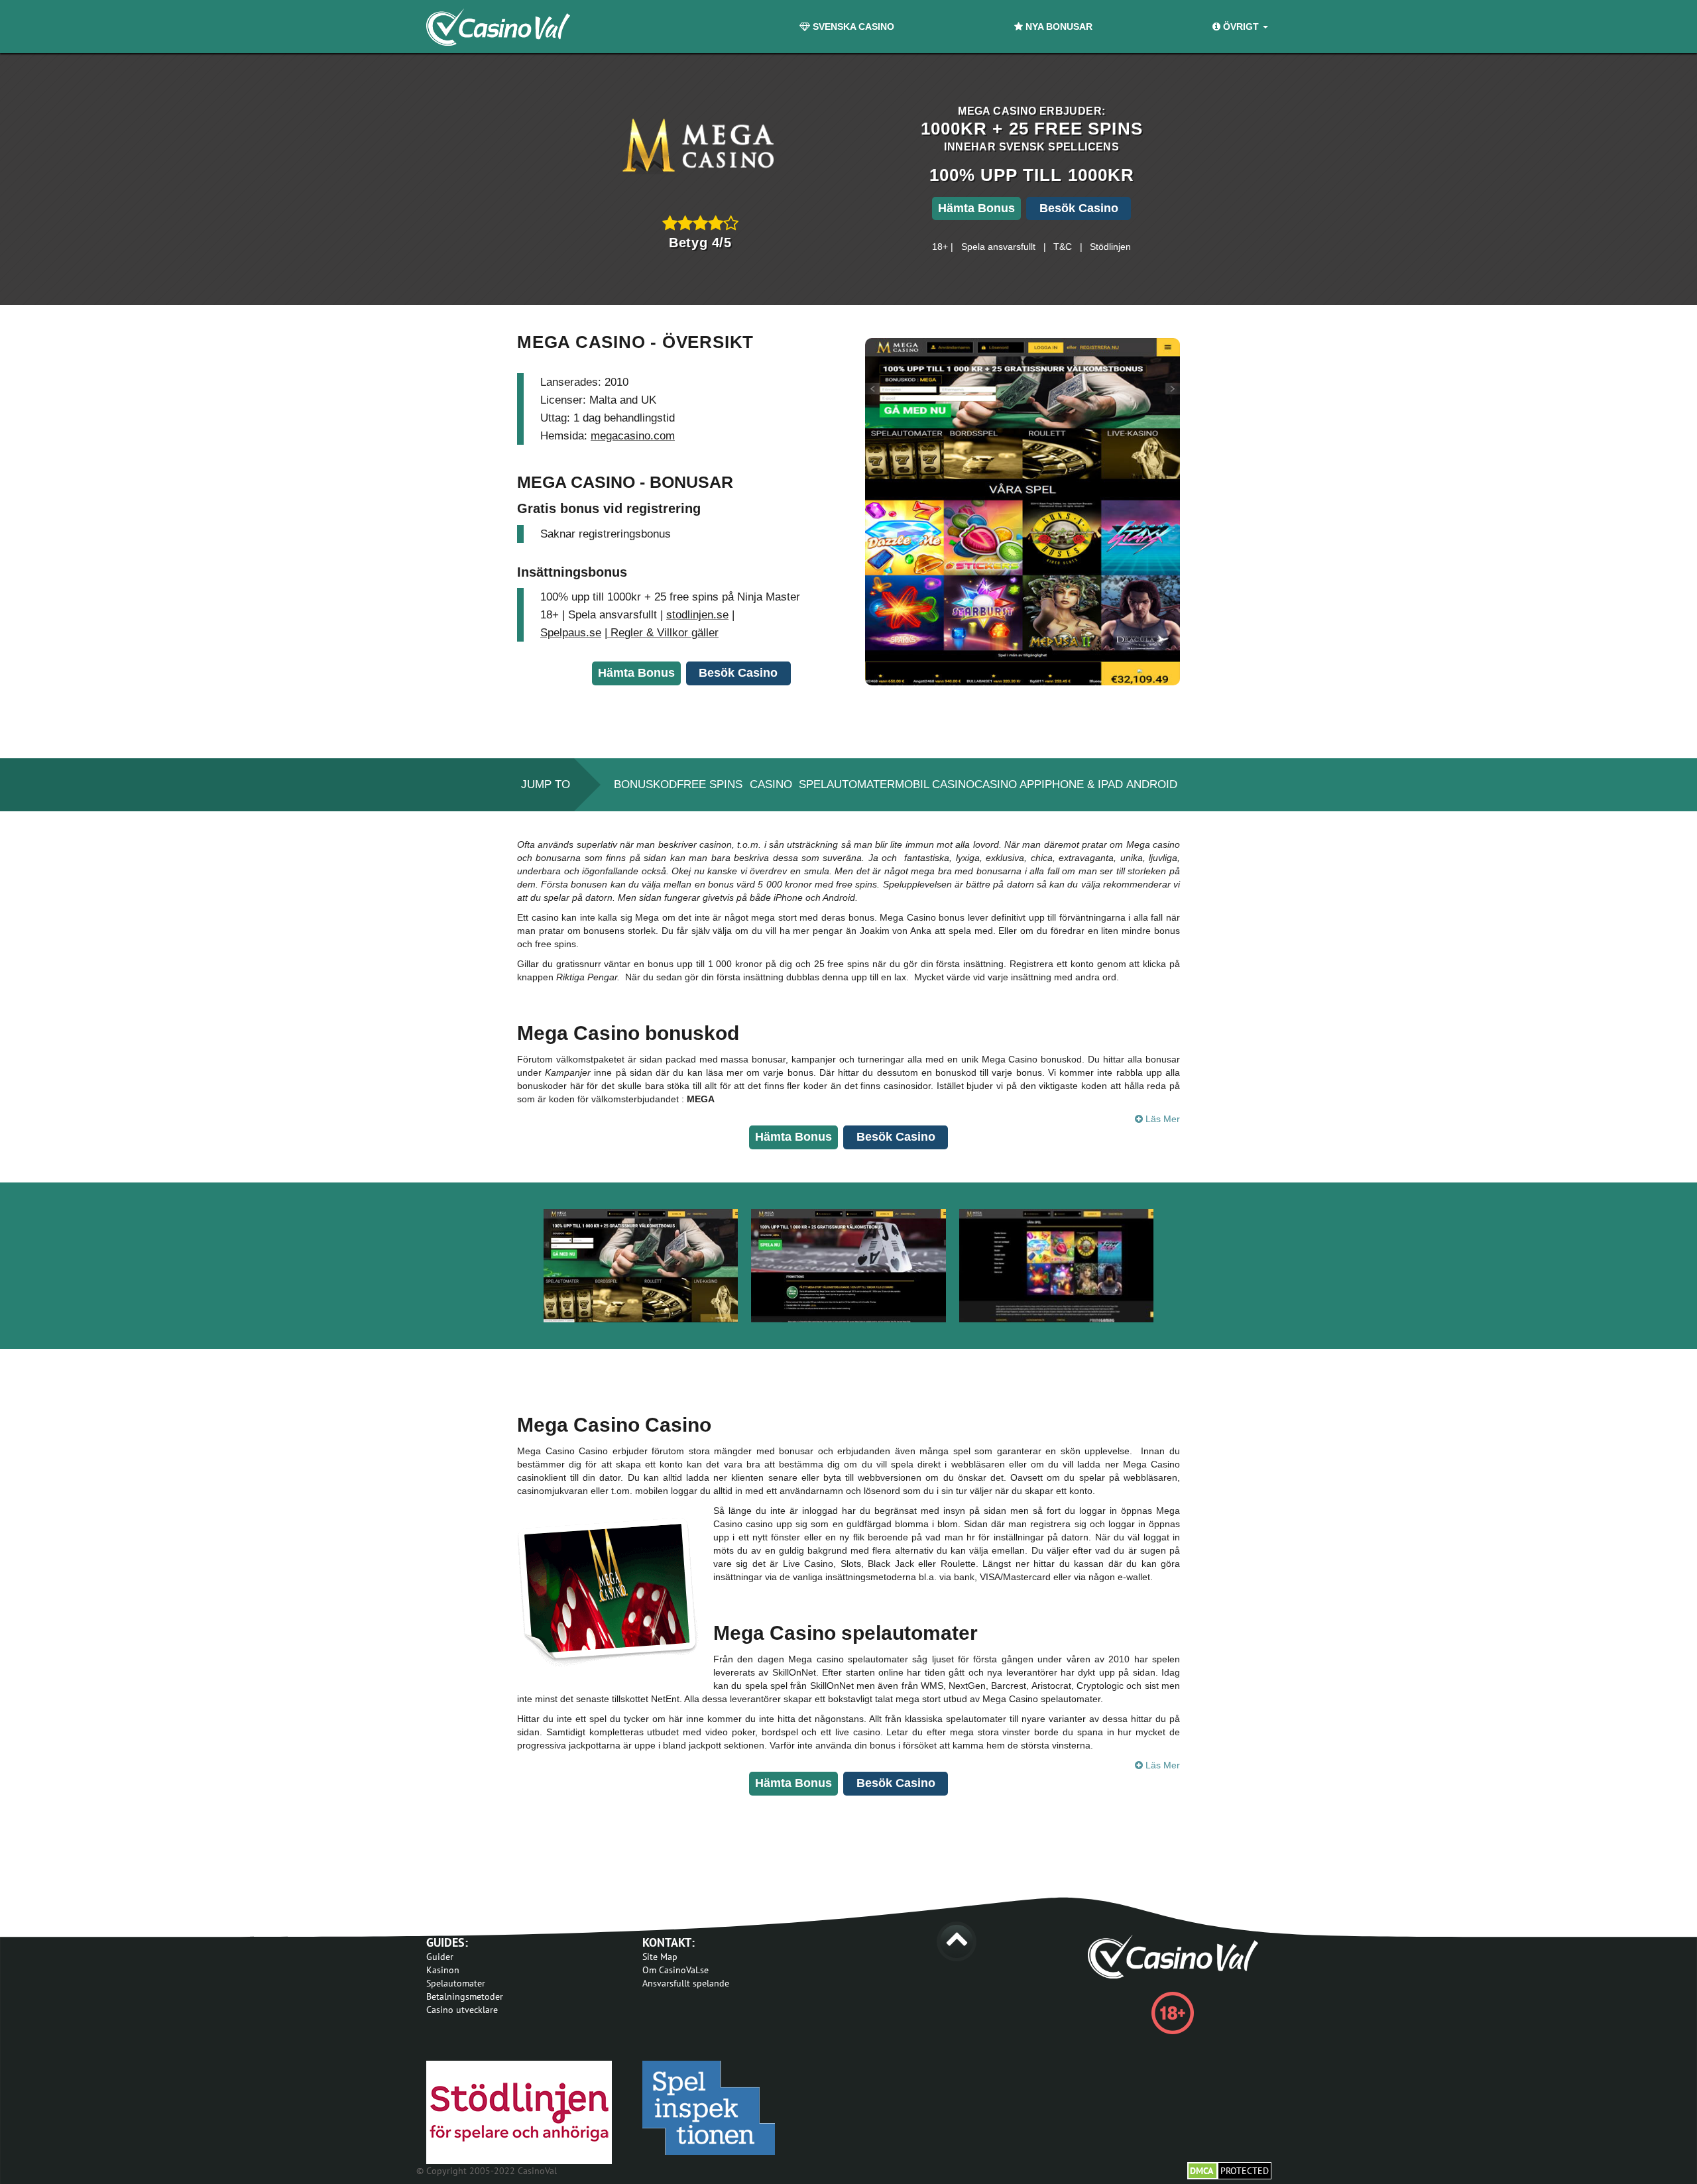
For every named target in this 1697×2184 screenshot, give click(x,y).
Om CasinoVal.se (675, 1970)
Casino (771, 784)
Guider (440, 1957)
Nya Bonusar (1058, 27)
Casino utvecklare (462, 2010)
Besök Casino (1079, 208)
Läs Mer (1161, 1119)
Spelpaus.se (571, 633)
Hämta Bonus (976, 208)
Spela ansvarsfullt (998, 247)
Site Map (660, 1957)
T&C (1063, 247)
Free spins (710, 784)
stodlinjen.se (697, 615)
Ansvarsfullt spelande (686, 1983)
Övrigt (1241, 27)
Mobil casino (935, 784)
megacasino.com (633, 436)
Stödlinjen (1110, 247)
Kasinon (443, 1970)
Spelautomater (847, 784)
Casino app (1008, 784)
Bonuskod (645, 784)
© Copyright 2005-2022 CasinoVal (487, 2171)
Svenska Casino (852, 27)
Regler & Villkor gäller (663, 633)
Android (1152, 784)
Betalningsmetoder (465, 1996)
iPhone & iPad (1082, 784)
